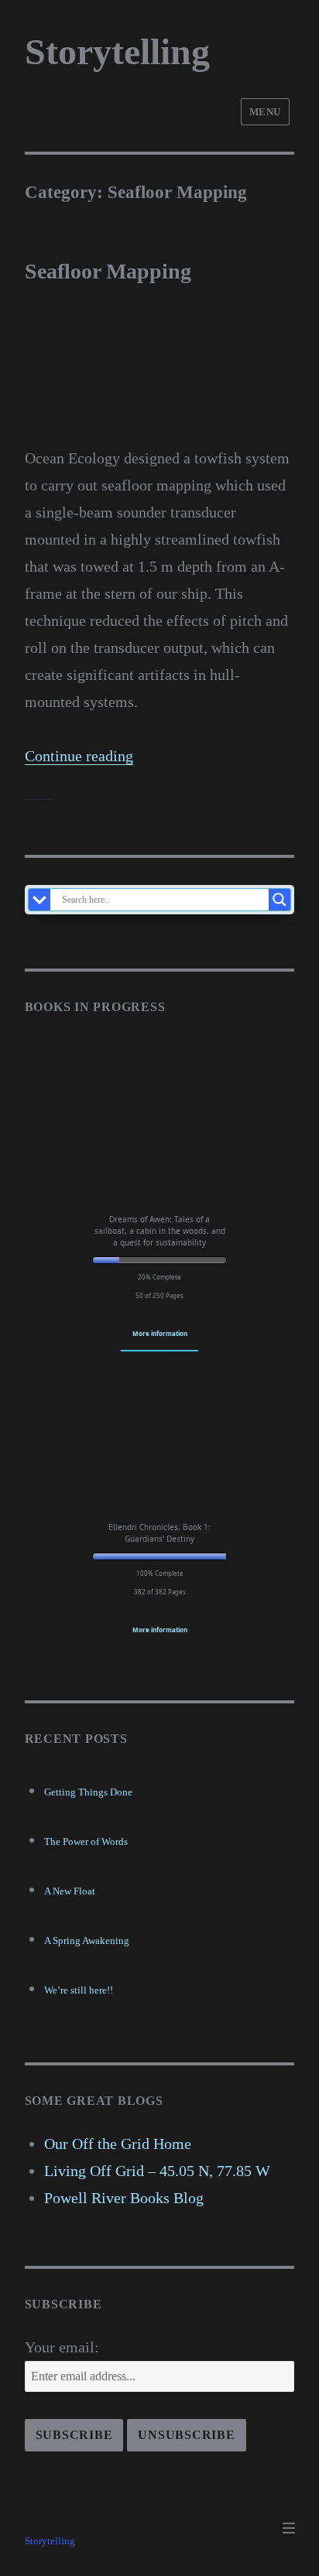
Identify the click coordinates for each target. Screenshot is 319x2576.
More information (160, 1333)
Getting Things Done (88, 1792)
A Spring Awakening (87, 1941)
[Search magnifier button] (280, 900)
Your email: (62, 2347)
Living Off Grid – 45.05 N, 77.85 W (157, 2171)
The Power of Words (86, 1841)
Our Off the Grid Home (118, 2144)
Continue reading (79, 756)
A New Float (70, 1891)
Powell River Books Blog (124, 2198)
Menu (265, 112)
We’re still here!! (79, 1990)
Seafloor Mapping (108, 271)
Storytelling (117, 51)
